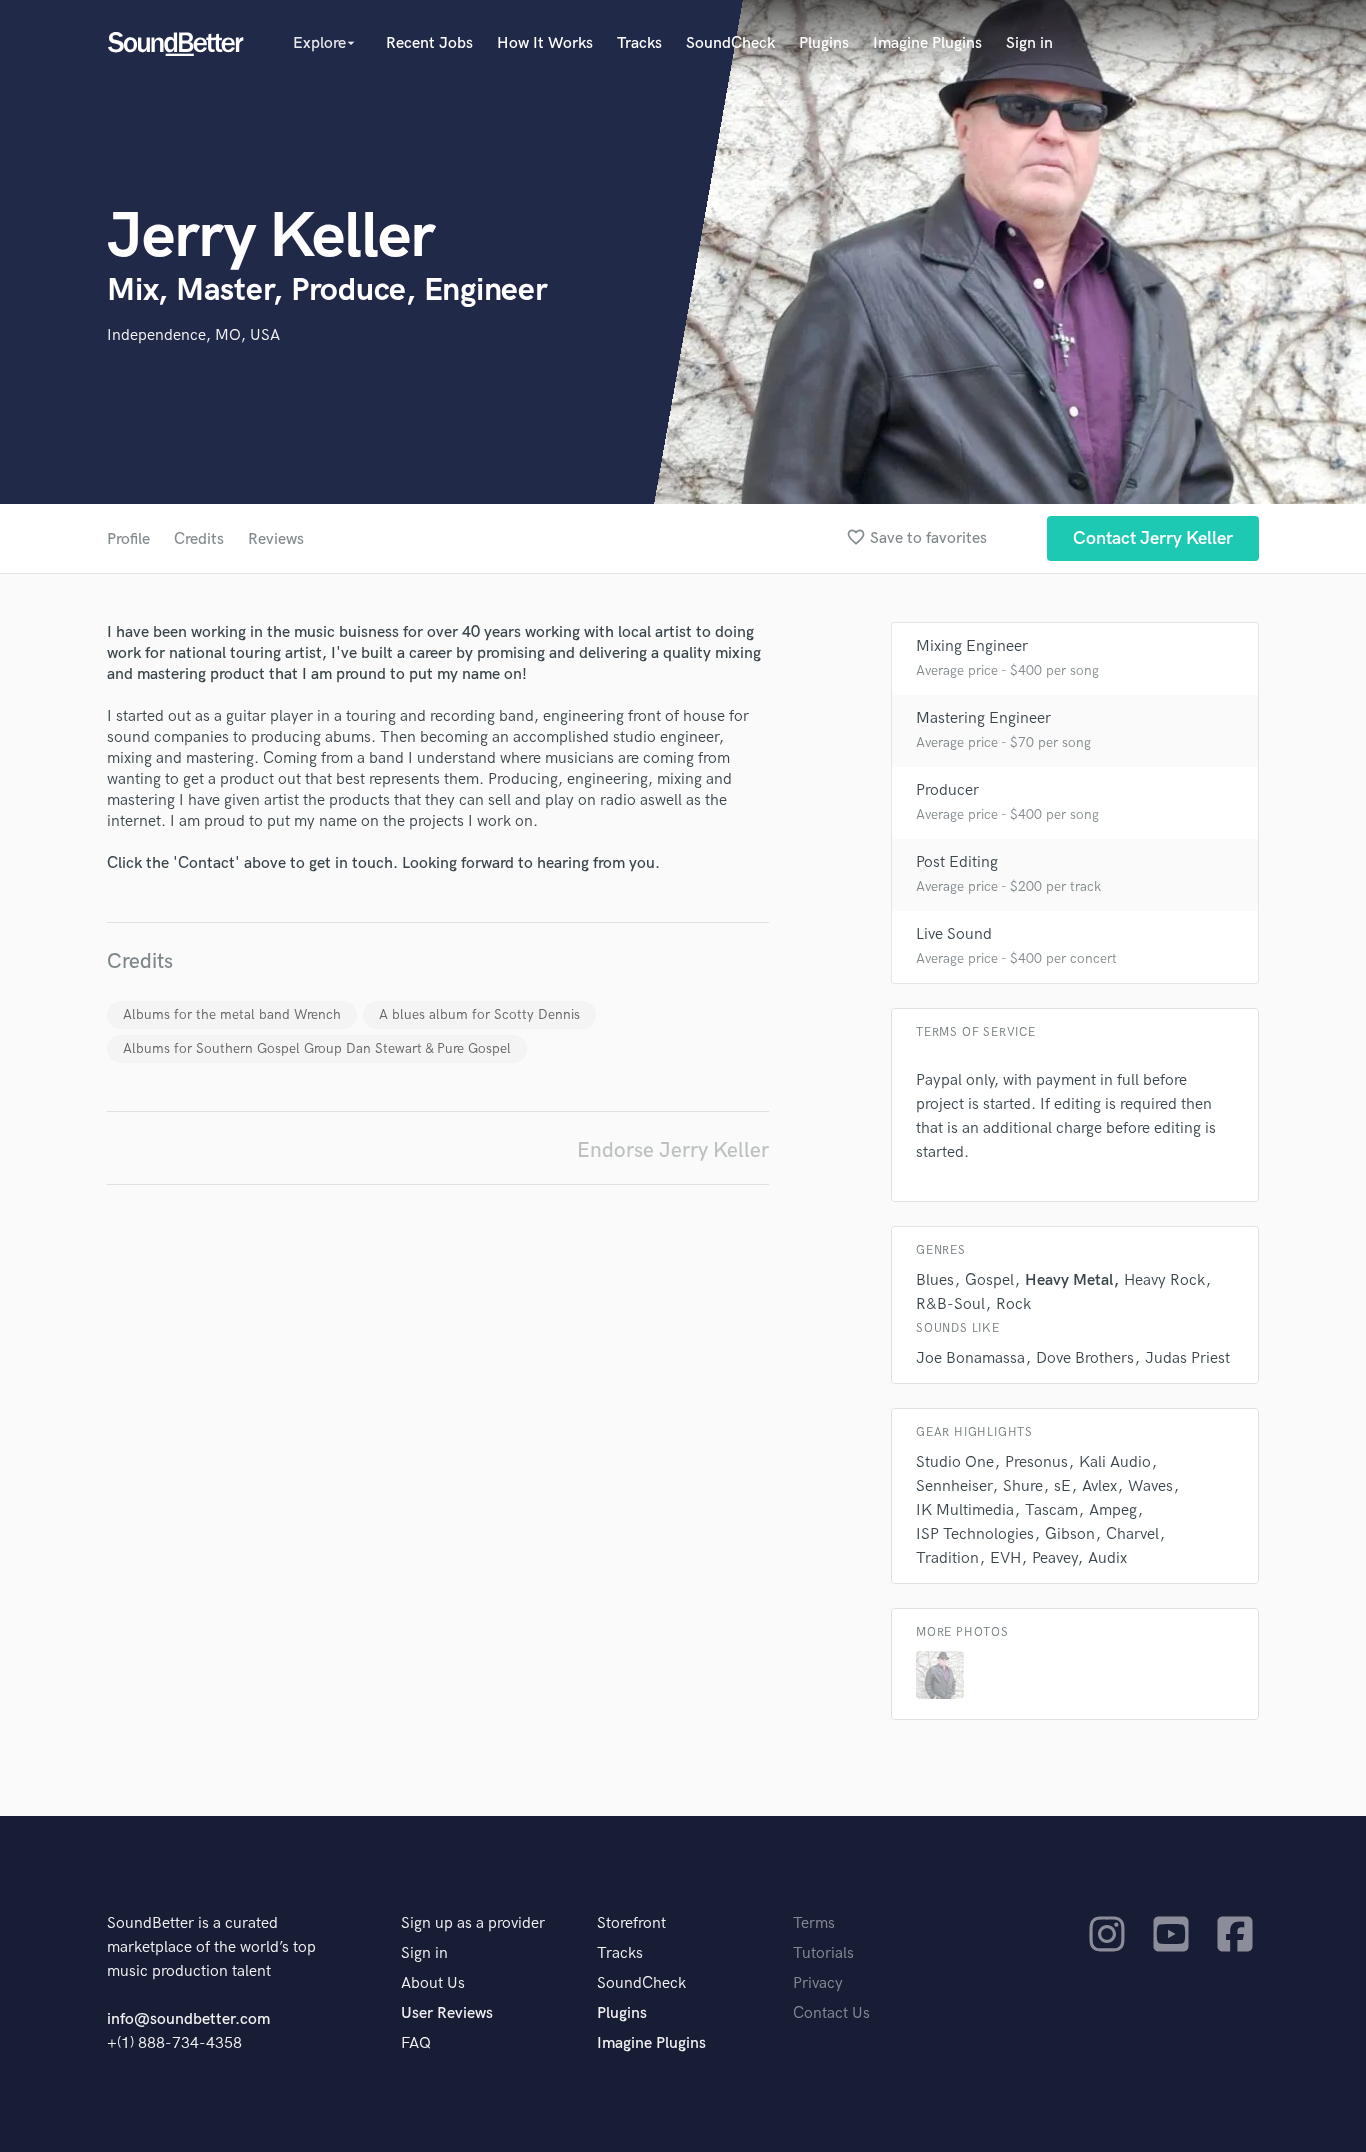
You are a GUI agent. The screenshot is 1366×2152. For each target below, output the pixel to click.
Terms (814, 1923)
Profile (128, 539)
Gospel (989, 1280)
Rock (1013, 1304)
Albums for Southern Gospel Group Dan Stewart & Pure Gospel (317, 1048)
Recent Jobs (429, 43)
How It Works (545, 43)
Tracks (639, 43)
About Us (433, 1983)
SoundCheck (730, 43)
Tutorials (823, 1953)
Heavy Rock (1164, 1280)
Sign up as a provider (473, 1923)
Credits (199, 539)
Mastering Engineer (983, 718)
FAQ (416, 2043)
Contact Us (831, 2013)
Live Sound (954, 934)
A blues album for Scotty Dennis (479, 1014)
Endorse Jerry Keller (673, 1150)
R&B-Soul (950, 1304)
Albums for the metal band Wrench (232, 1014)
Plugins (824, 43)
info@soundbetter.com (188, 2019)
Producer (947, 790)
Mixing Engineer (972, 646)
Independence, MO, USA (193, 335)
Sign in (1029, 43)
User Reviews (447, 2013)
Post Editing (957, 862)
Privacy (818, 1983)
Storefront (631, 1923)
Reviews (276, 539)
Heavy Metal (1069, 1280)
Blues (935, 1280)
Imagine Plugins (927, 43)
